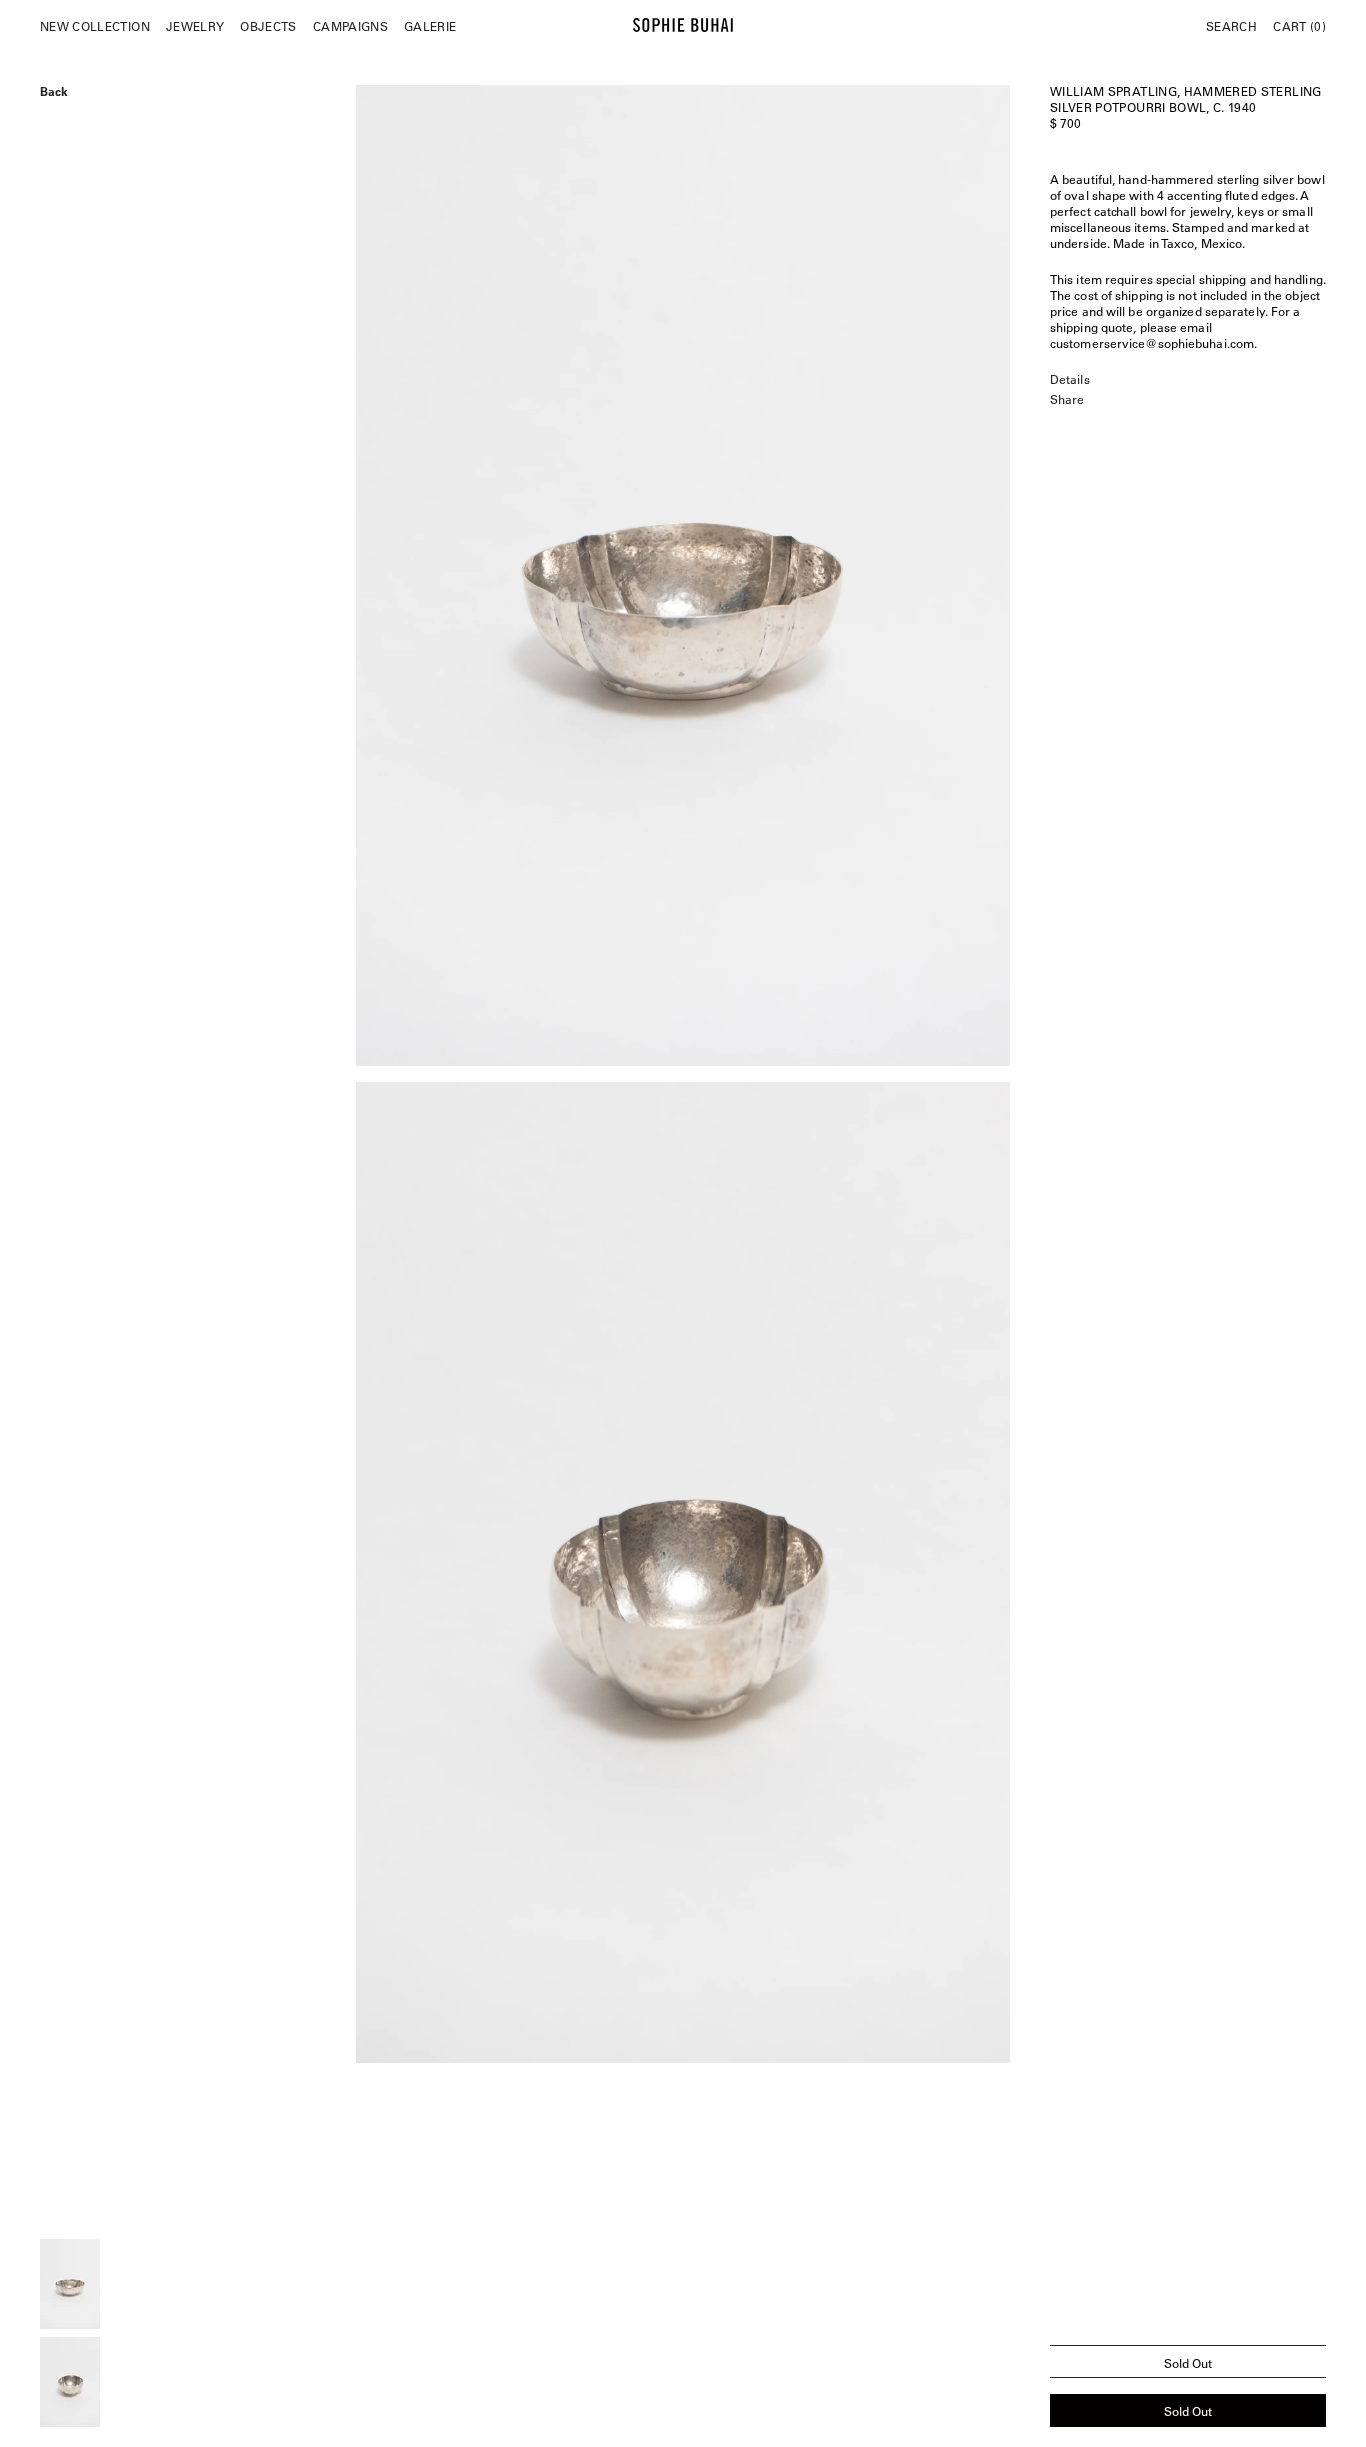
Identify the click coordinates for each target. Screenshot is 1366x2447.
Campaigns (350, 26)
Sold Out (1188, 2411)
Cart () (1299, 26)
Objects (268, 26)
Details (1070, 379)
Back (54, 89)
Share (1067, 399)
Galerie (430, 26)
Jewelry (195, 26)
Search (1231, 26)
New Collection (95, 26)
